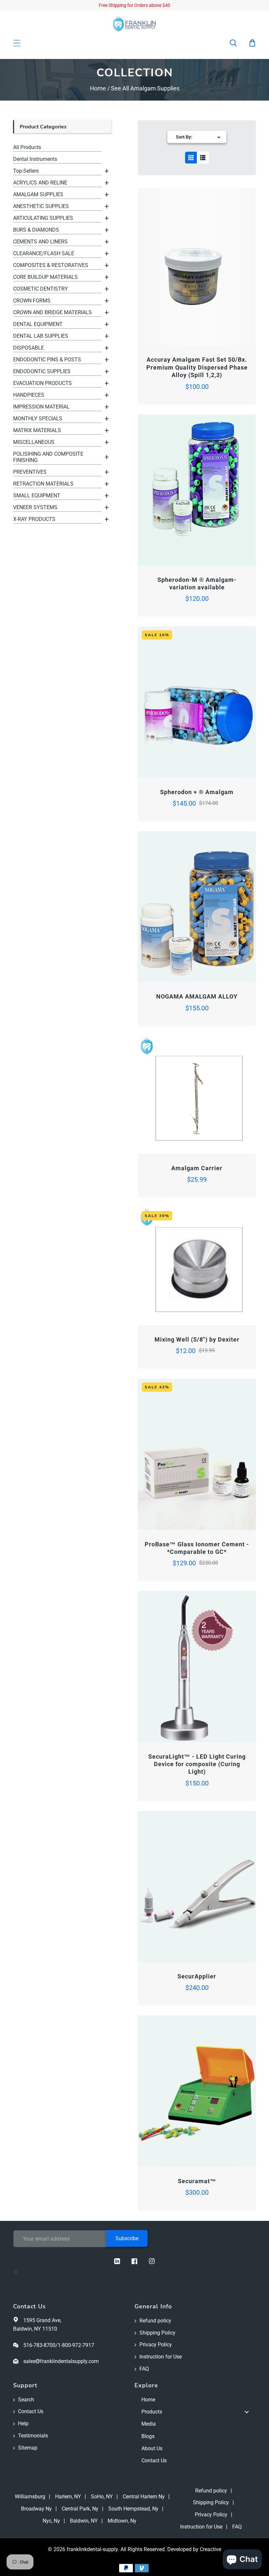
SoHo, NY (102, 2497)
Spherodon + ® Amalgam (197, 792)
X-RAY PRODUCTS (34, 519)
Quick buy (167, 327)
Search (26, 2400)
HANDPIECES (29, 395)
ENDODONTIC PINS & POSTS (47, 360)
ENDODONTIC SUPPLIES (42, 371)
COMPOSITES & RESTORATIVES (51, 265)
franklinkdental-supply (92, 2549)
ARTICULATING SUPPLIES (43, 218)
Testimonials (33, 2436)
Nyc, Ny (51, 2521)
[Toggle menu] (247, 2412)
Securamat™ (197, 2181)
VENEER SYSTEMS (35, 507)
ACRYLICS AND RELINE (40, 183)
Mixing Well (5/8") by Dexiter (197, 1339)
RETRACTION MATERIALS (43, 484)
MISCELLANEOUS (34, 442)
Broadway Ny (36, 2509)
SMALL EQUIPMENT (37, 496)
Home (98, 88)
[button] (238, 43)
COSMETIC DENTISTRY (41, 289)
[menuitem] (195, 2400)
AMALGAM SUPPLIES (38, 194)
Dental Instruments (35, 159)
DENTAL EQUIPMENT (38, 324)
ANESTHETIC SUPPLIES (41, 206)
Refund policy (155, 2321)
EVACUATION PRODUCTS (42, 383)
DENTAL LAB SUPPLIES (41, 336)
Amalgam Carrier (197, 1168)
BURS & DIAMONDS (36, 230)
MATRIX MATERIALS (37, 430)
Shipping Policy (157, 2333)
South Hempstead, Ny (133, 2509)
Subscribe (127, 2238)
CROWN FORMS (32, 301)
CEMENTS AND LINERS (40, 242)
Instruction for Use (161, 2357)
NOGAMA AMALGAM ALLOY (197, 996)
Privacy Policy (156, 2345)
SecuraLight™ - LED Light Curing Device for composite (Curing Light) (197, 1764)
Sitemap (28, 2448)
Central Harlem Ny (144, 2497)
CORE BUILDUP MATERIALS (45, 277)
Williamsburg (30, 2497)
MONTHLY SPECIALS (38, 419)
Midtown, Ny (122, 2521)
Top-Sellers (26, 171)
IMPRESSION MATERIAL (41, 407)
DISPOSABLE (29, 348)
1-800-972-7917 (76, 2345)
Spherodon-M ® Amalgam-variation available (197, 583)
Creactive (210, 2549)
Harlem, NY (68, 2497)
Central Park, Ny (80, 2509)
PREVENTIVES (30, 472)
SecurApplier (197, 1976)
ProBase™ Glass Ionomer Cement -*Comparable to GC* (197, 1548)
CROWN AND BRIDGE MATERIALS (52, 312)
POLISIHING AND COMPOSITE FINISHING (48, 457)
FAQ (144, 2369)
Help (23, 2423)
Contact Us (31, 2411)
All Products (27, 147)
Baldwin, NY (84, 2521)
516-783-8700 (39, 2345)
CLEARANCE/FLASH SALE (44, 253)
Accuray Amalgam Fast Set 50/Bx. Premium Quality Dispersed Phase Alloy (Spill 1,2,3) (197, 367)
